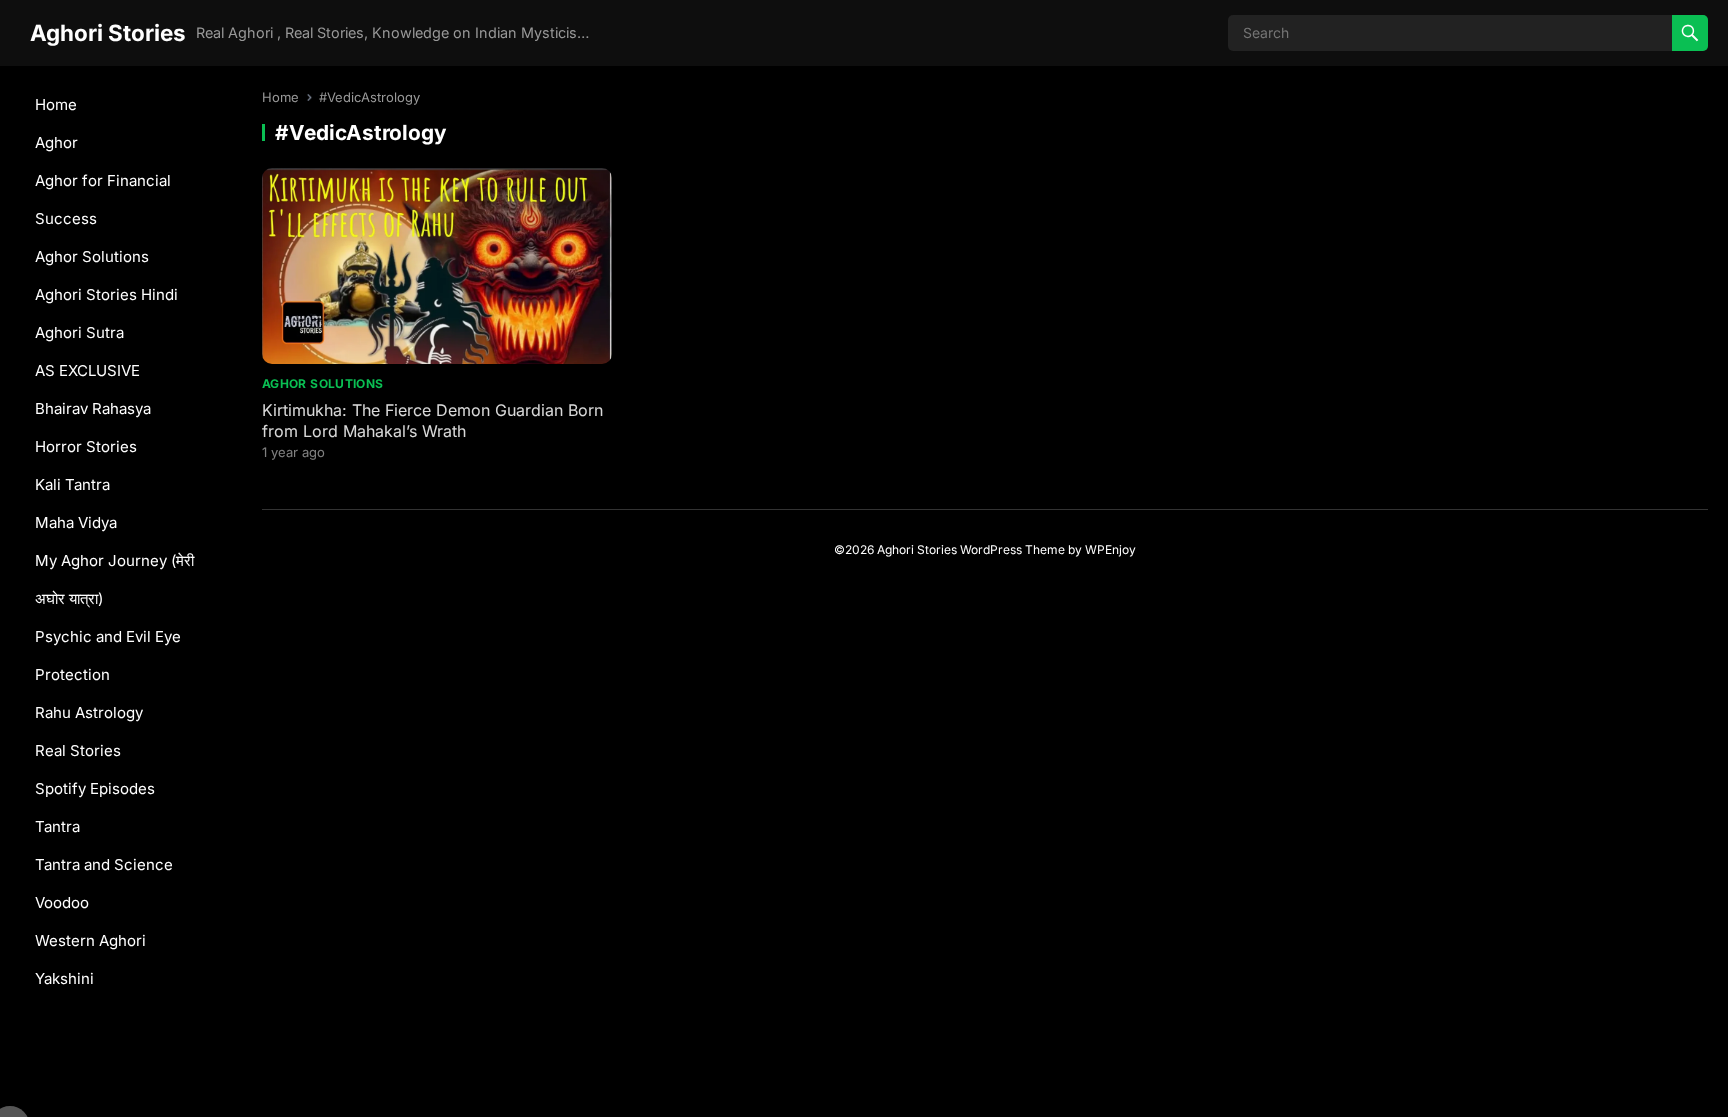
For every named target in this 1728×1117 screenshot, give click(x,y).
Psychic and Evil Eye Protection (108, 655)
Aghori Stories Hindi (106, 294)
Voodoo (62, 902)
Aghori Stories (108, 32)
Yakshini (64, 978)
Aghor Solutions (92, 256)
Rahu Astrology (89, 712)
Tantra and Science (104, 864)
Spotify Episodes (95, 788)
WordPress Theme (1012, 549)
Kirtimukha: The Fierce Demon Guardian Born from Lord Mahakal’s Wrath (432, 420)
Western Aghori (90, 940)
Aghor (56, 142)
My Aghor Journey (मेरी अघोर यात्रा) (114, 579)
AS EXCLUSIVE (87, 370)
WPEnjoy (1110, 549)
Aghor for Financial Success (103, 199)
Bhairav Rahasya (93, 408)
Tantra (57, 826)
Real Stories (78, 750)
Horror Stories (86, 446)
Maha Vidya (76, 522)
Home (56, 104)
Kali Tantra (72, 484)
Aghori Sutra (79, 332)
